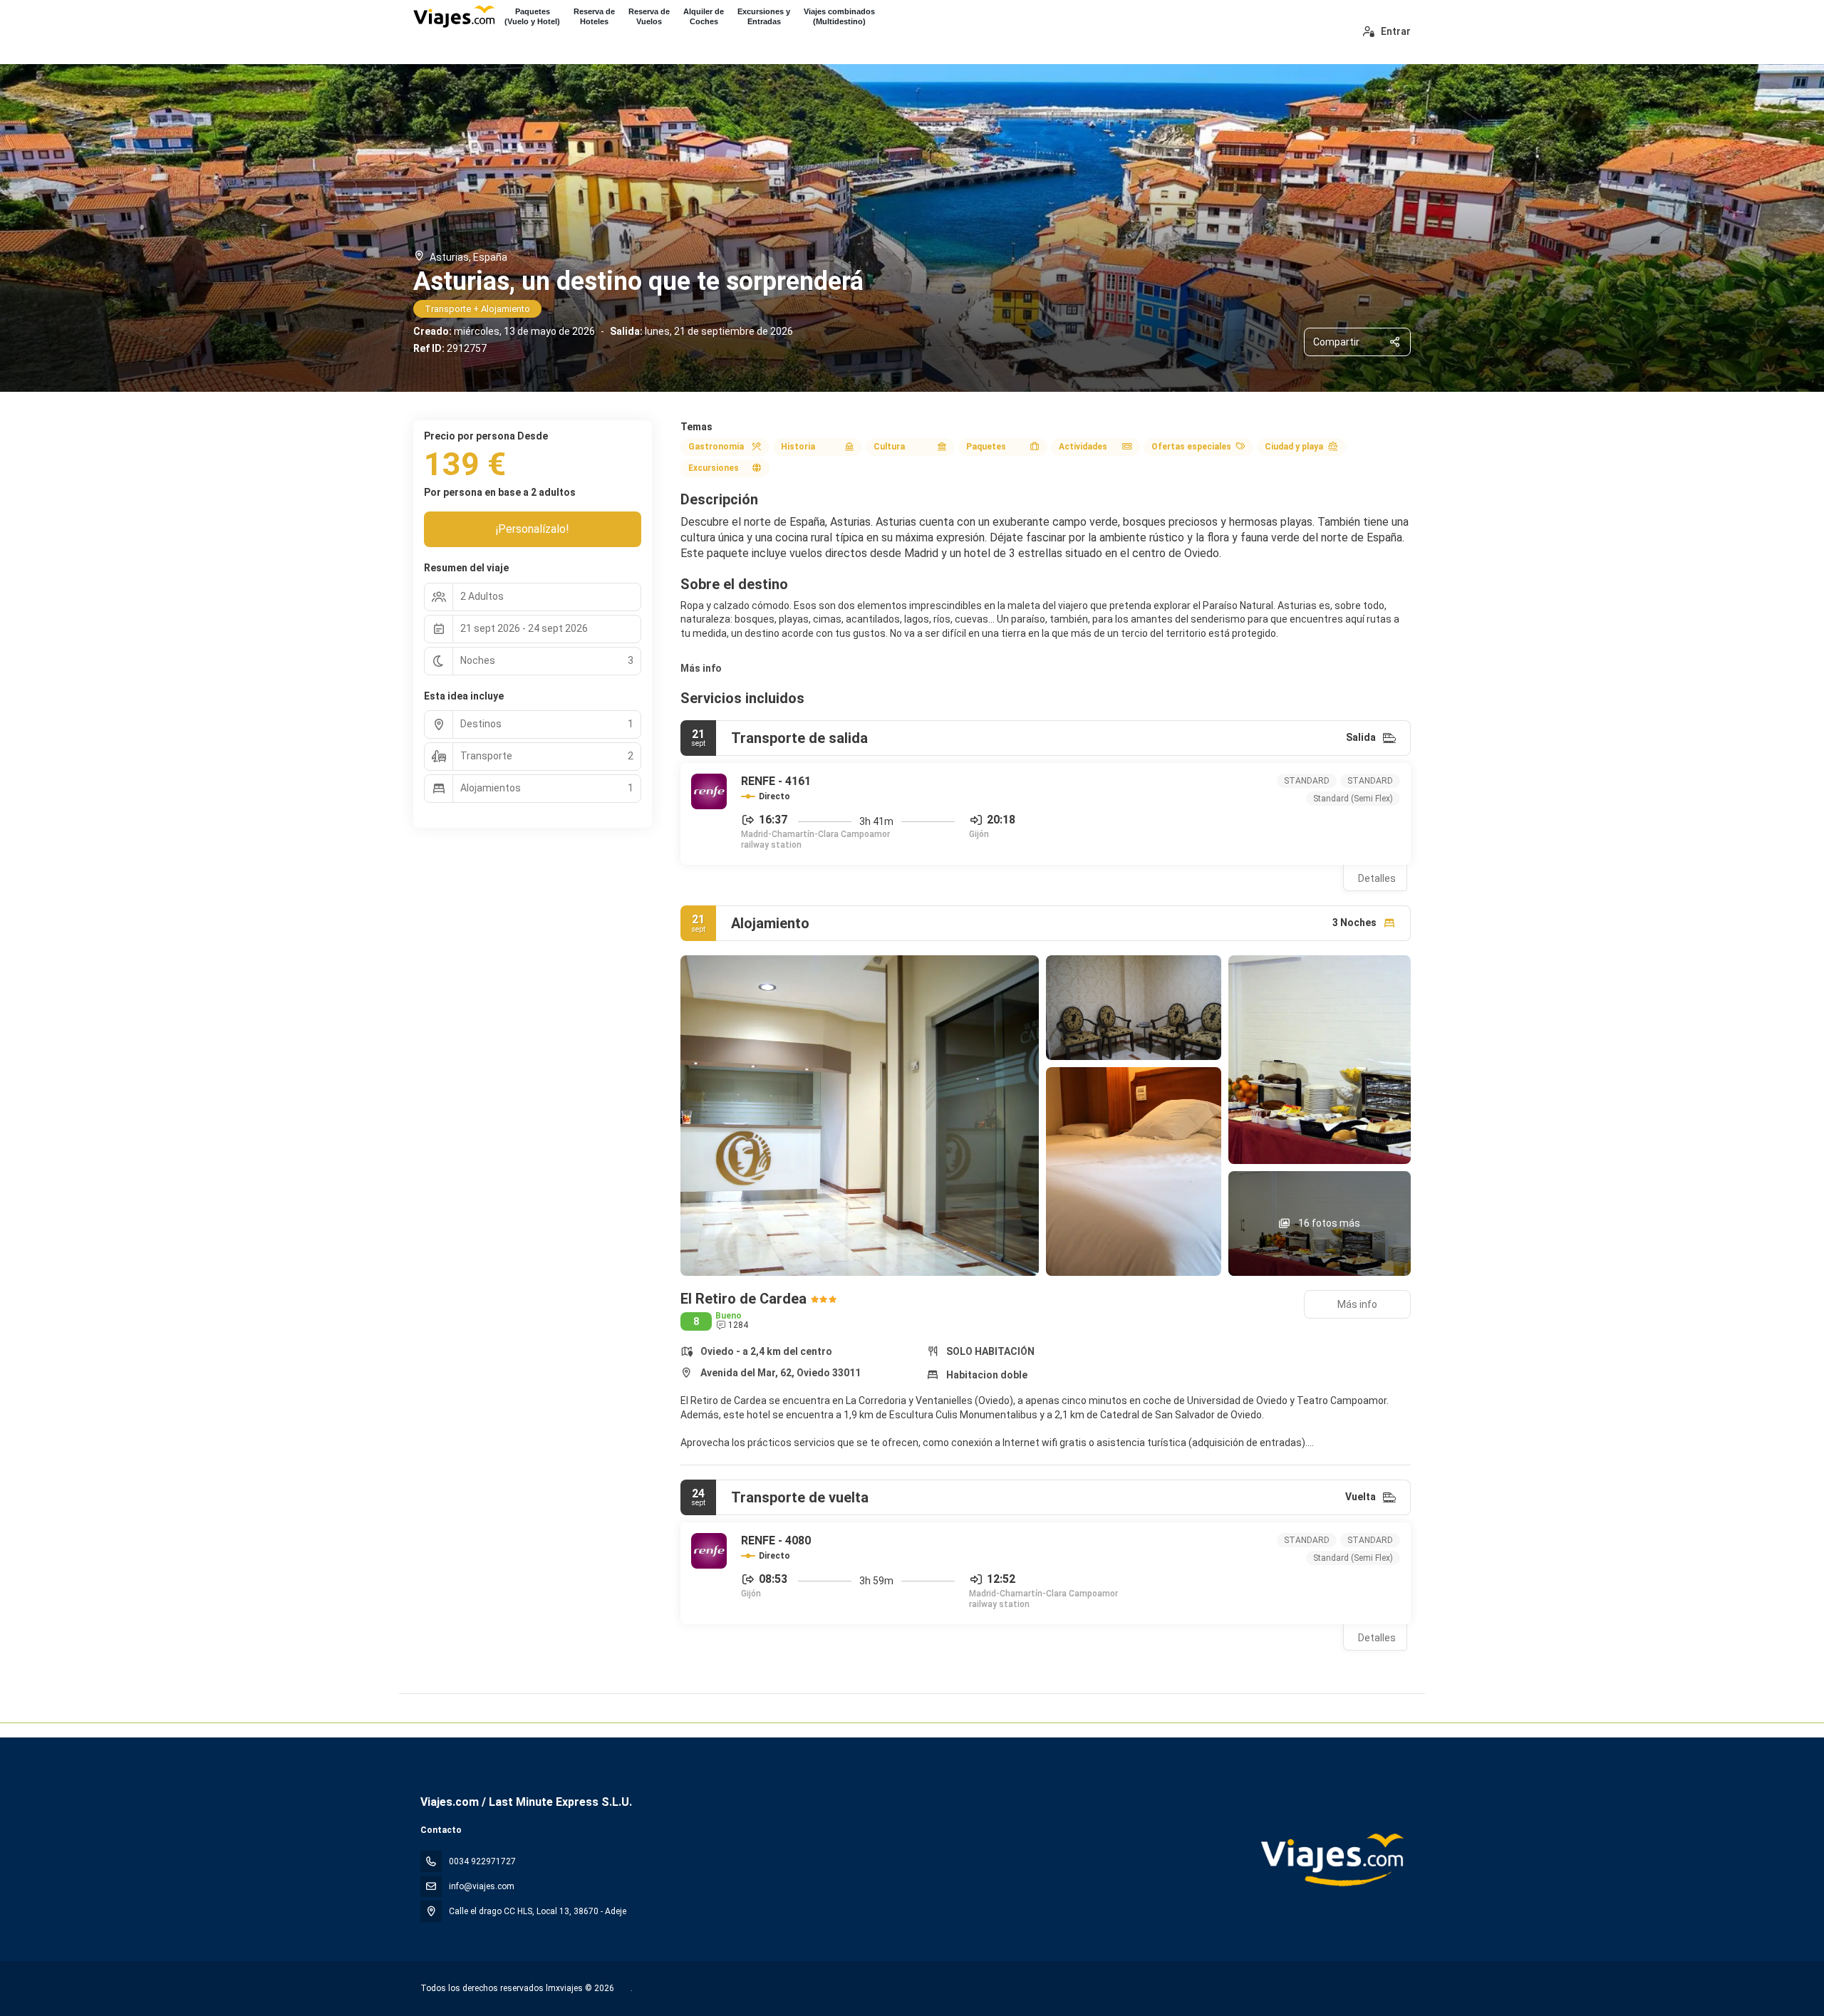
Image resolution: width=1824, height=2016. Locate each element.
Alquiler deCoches (704, 16)
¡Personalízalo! (533, 529)
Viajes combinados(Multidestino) (839, 16)
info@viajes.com (482, 1886)
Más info (701, 668)
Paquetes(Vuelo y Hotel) (532, 16)
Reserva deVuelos (649, 16)
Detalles (1377, 878)
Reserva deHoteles (594, 16)
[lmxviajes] (1331, 1860)
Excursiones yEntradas (764, 16)
